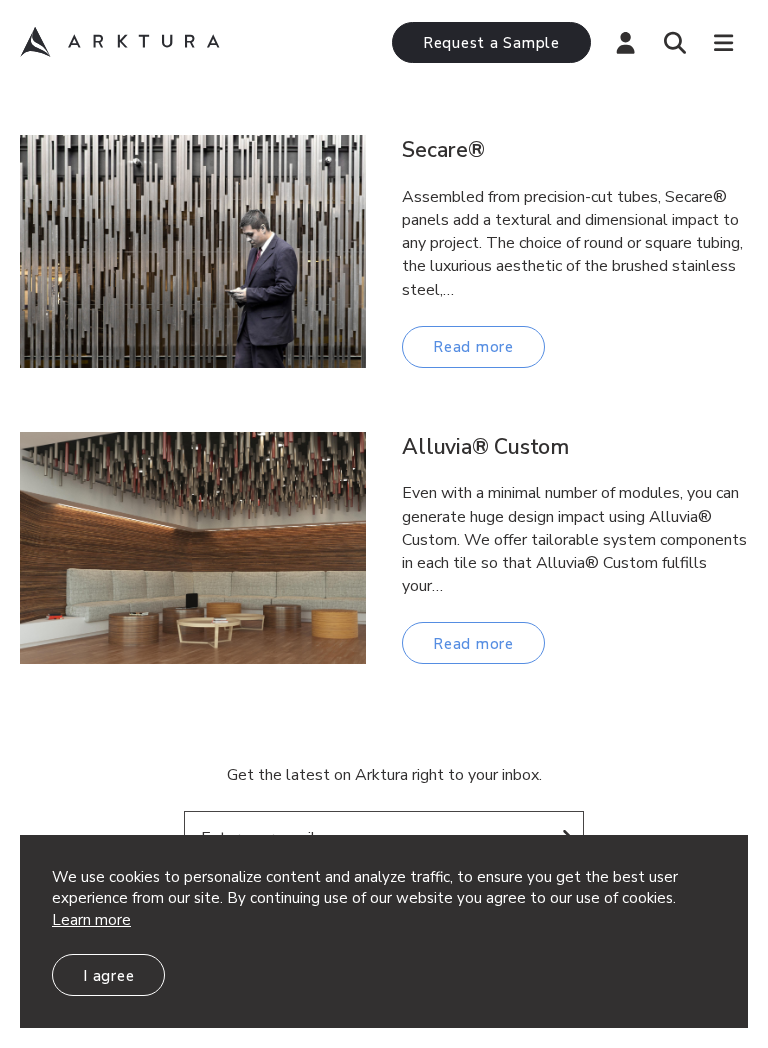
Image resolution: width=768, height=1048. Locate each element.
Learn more (91, 920)
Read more (473, 347)
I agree (108, 976)
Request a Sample (491, 43)
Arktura (120, 42)
